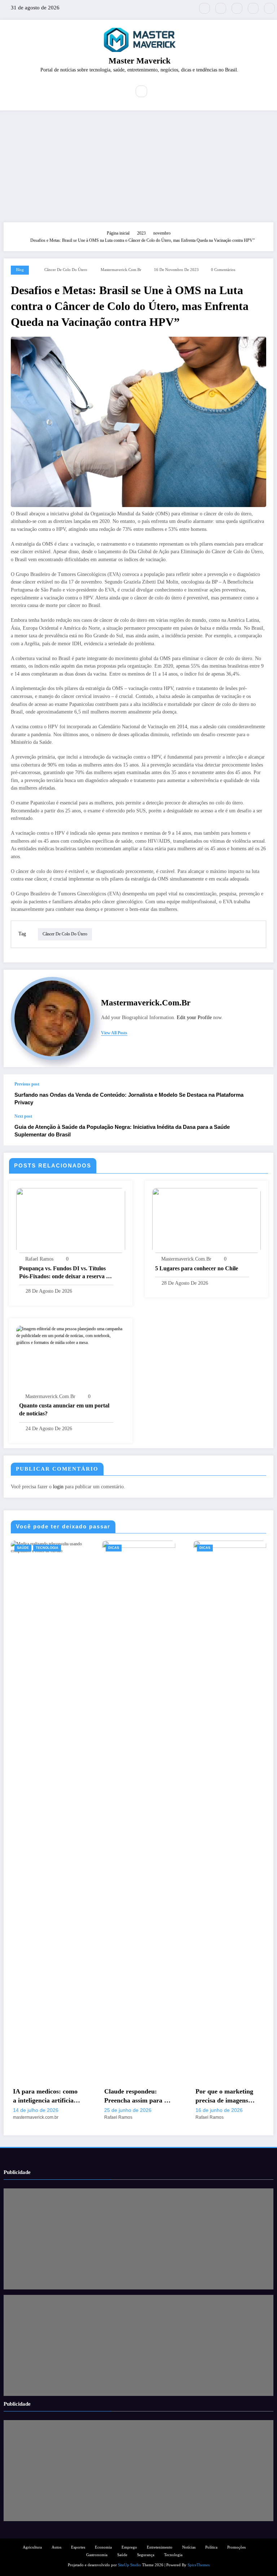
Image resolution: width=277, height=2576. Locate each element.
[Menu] (120, 91)
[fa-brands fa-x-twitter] (205, 8)
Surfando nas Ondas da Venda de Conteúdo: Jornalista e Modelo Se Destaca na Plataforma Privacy (129, 1099)
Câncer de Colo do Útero (66, 270)
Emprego (129, 2547)
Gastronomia (97, 2555)
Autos (56, 2547)
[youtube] (269, 8)
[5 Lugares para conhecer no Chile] (207, 1220)
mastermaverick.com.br (121, 270)
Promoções (236, 2547)
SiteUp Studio (129, 2565)
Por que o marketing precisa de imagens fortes (224, 2096)
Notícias (189, 2547)
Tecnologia (47, 1548)
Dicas (114, 1548)
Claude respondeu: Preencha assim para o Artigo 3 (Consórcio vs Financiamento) (136, 2096)
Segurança (146, 2555)
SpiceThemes (199, 2565)
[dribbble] (237, 8)
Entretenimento (160, 2547)
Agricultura (32, 2547)
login (58, 1487)
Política (211, 2547)
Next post (23, 1116)
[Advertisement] (138, 165)
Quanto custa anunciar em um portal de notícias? (64, 1409)
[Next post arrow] (260, 1130)
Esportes (78, 2547)
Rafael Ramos (39, 1259)
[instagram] (253, 8)
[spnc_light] (157, 92)
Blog (20, 270)
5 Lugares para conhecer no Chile (197, 1268)
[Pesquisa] (141, 91)
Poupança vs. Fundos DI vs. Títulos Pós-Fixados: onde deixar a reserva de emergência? (65, 1273)
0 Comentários (223, 270)
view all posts (114, 1033)
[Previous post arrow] (260, 1094)
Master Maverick (140, 61)
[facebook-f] (221, 8)
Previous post (27, 1084)
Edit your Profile (194, 1018)
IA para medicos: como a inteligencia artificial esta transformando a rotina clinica (45, 2096)
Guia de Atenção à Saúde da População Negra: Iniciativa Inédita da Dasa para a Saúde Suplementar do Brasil (122, 1131)
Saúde (23, 1548)
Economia (103, 2547)
